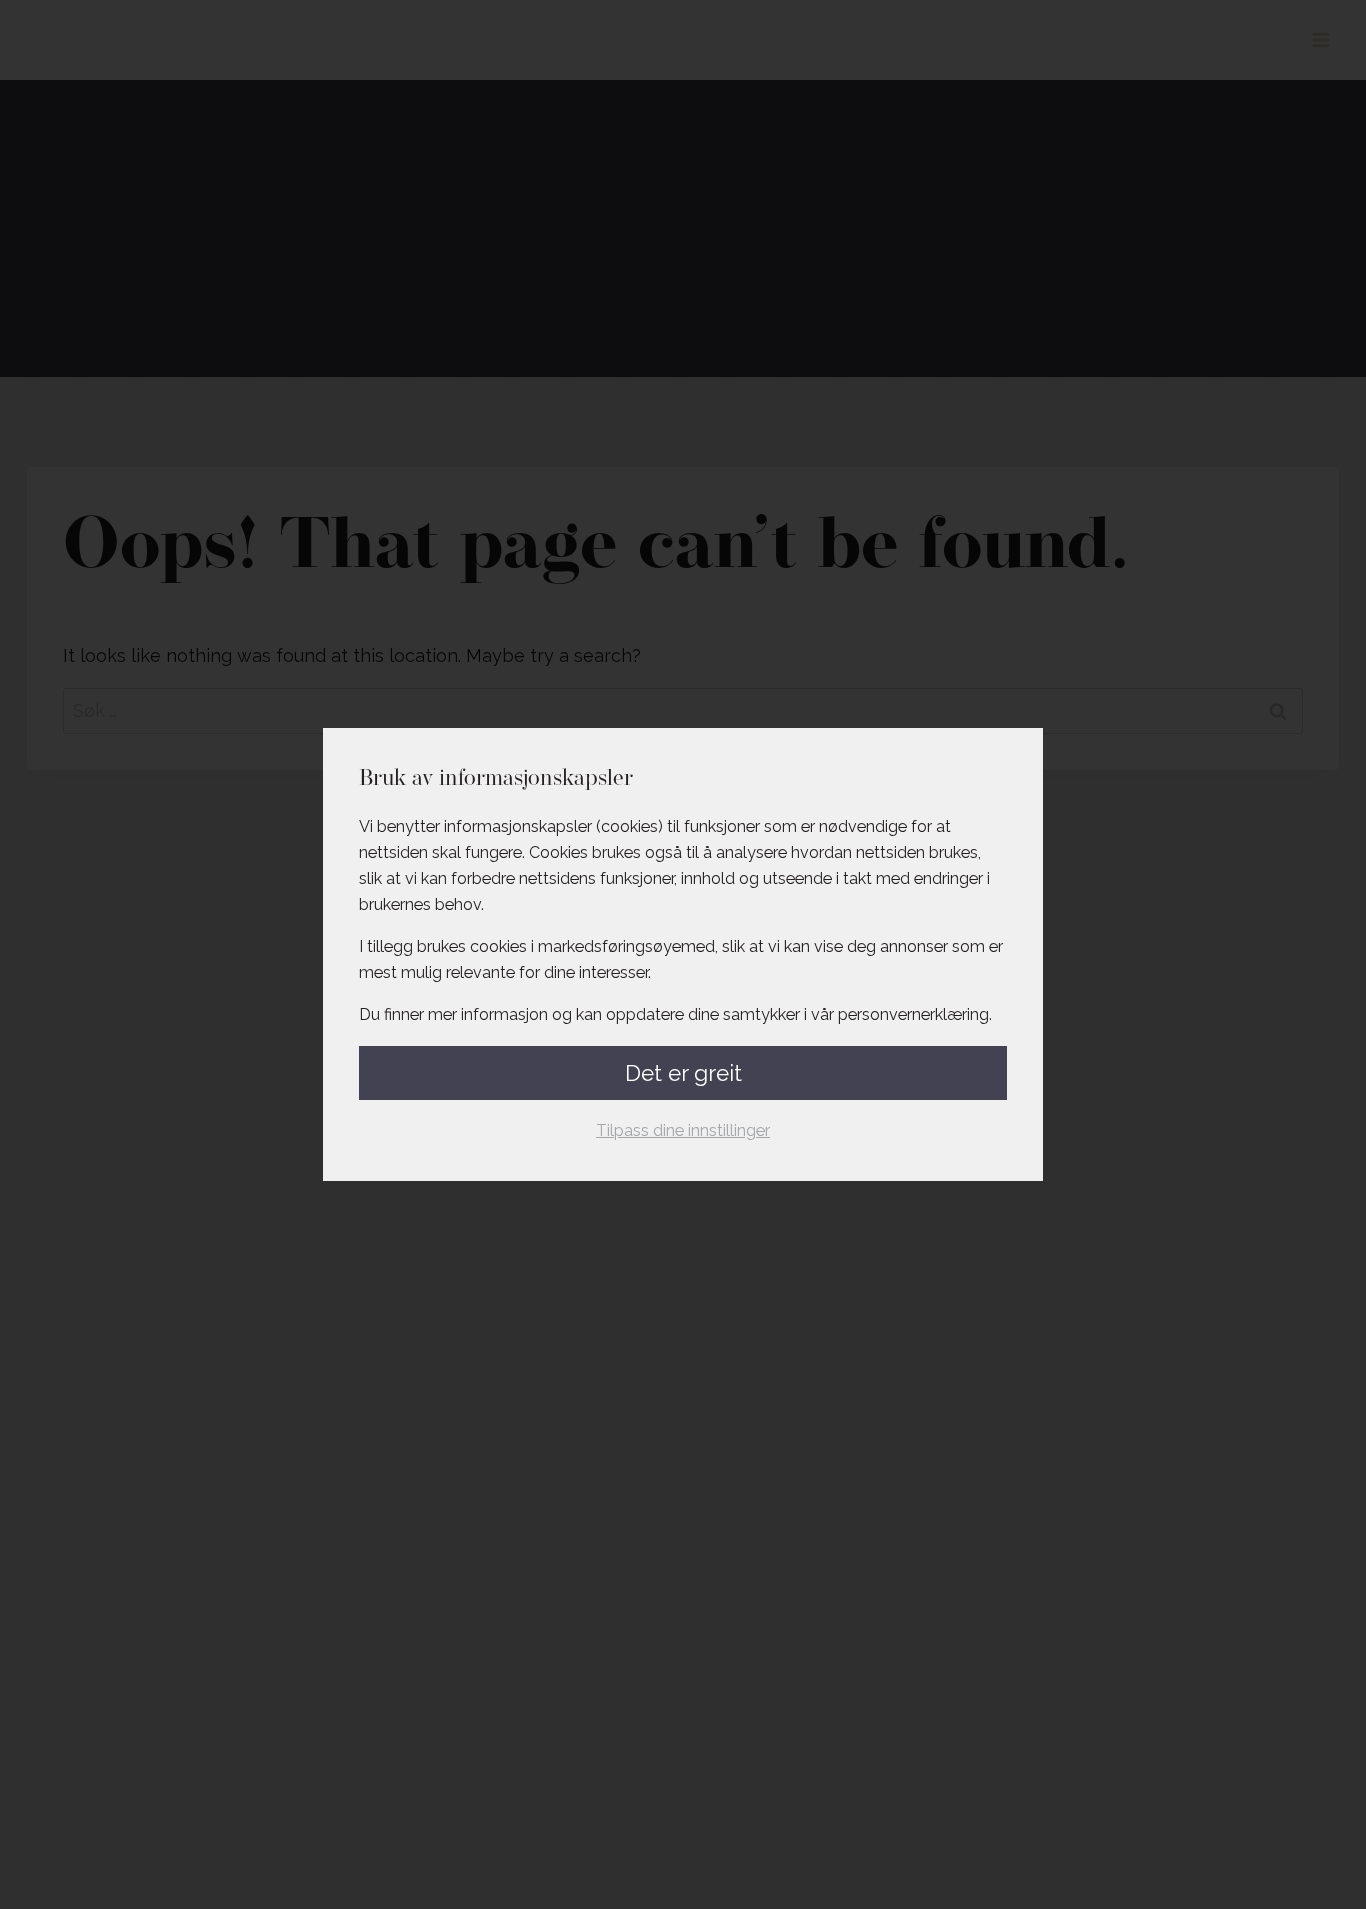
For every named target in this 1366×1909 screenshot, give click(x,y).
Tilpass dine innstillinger (683, 1130)
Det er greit (683, 1073)
